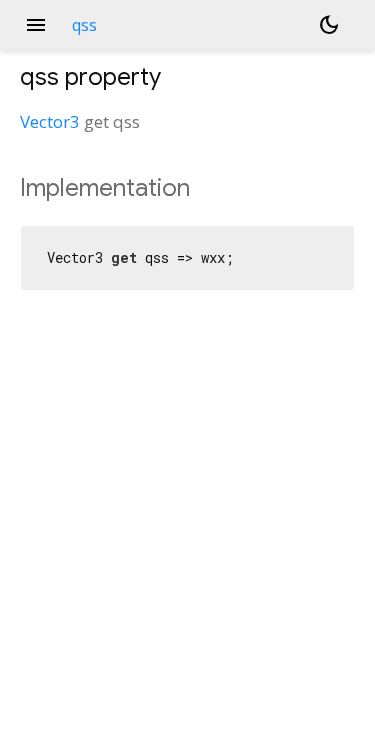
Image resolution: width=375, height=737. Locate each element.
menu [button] (36, 25)
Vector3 (50, 121)
